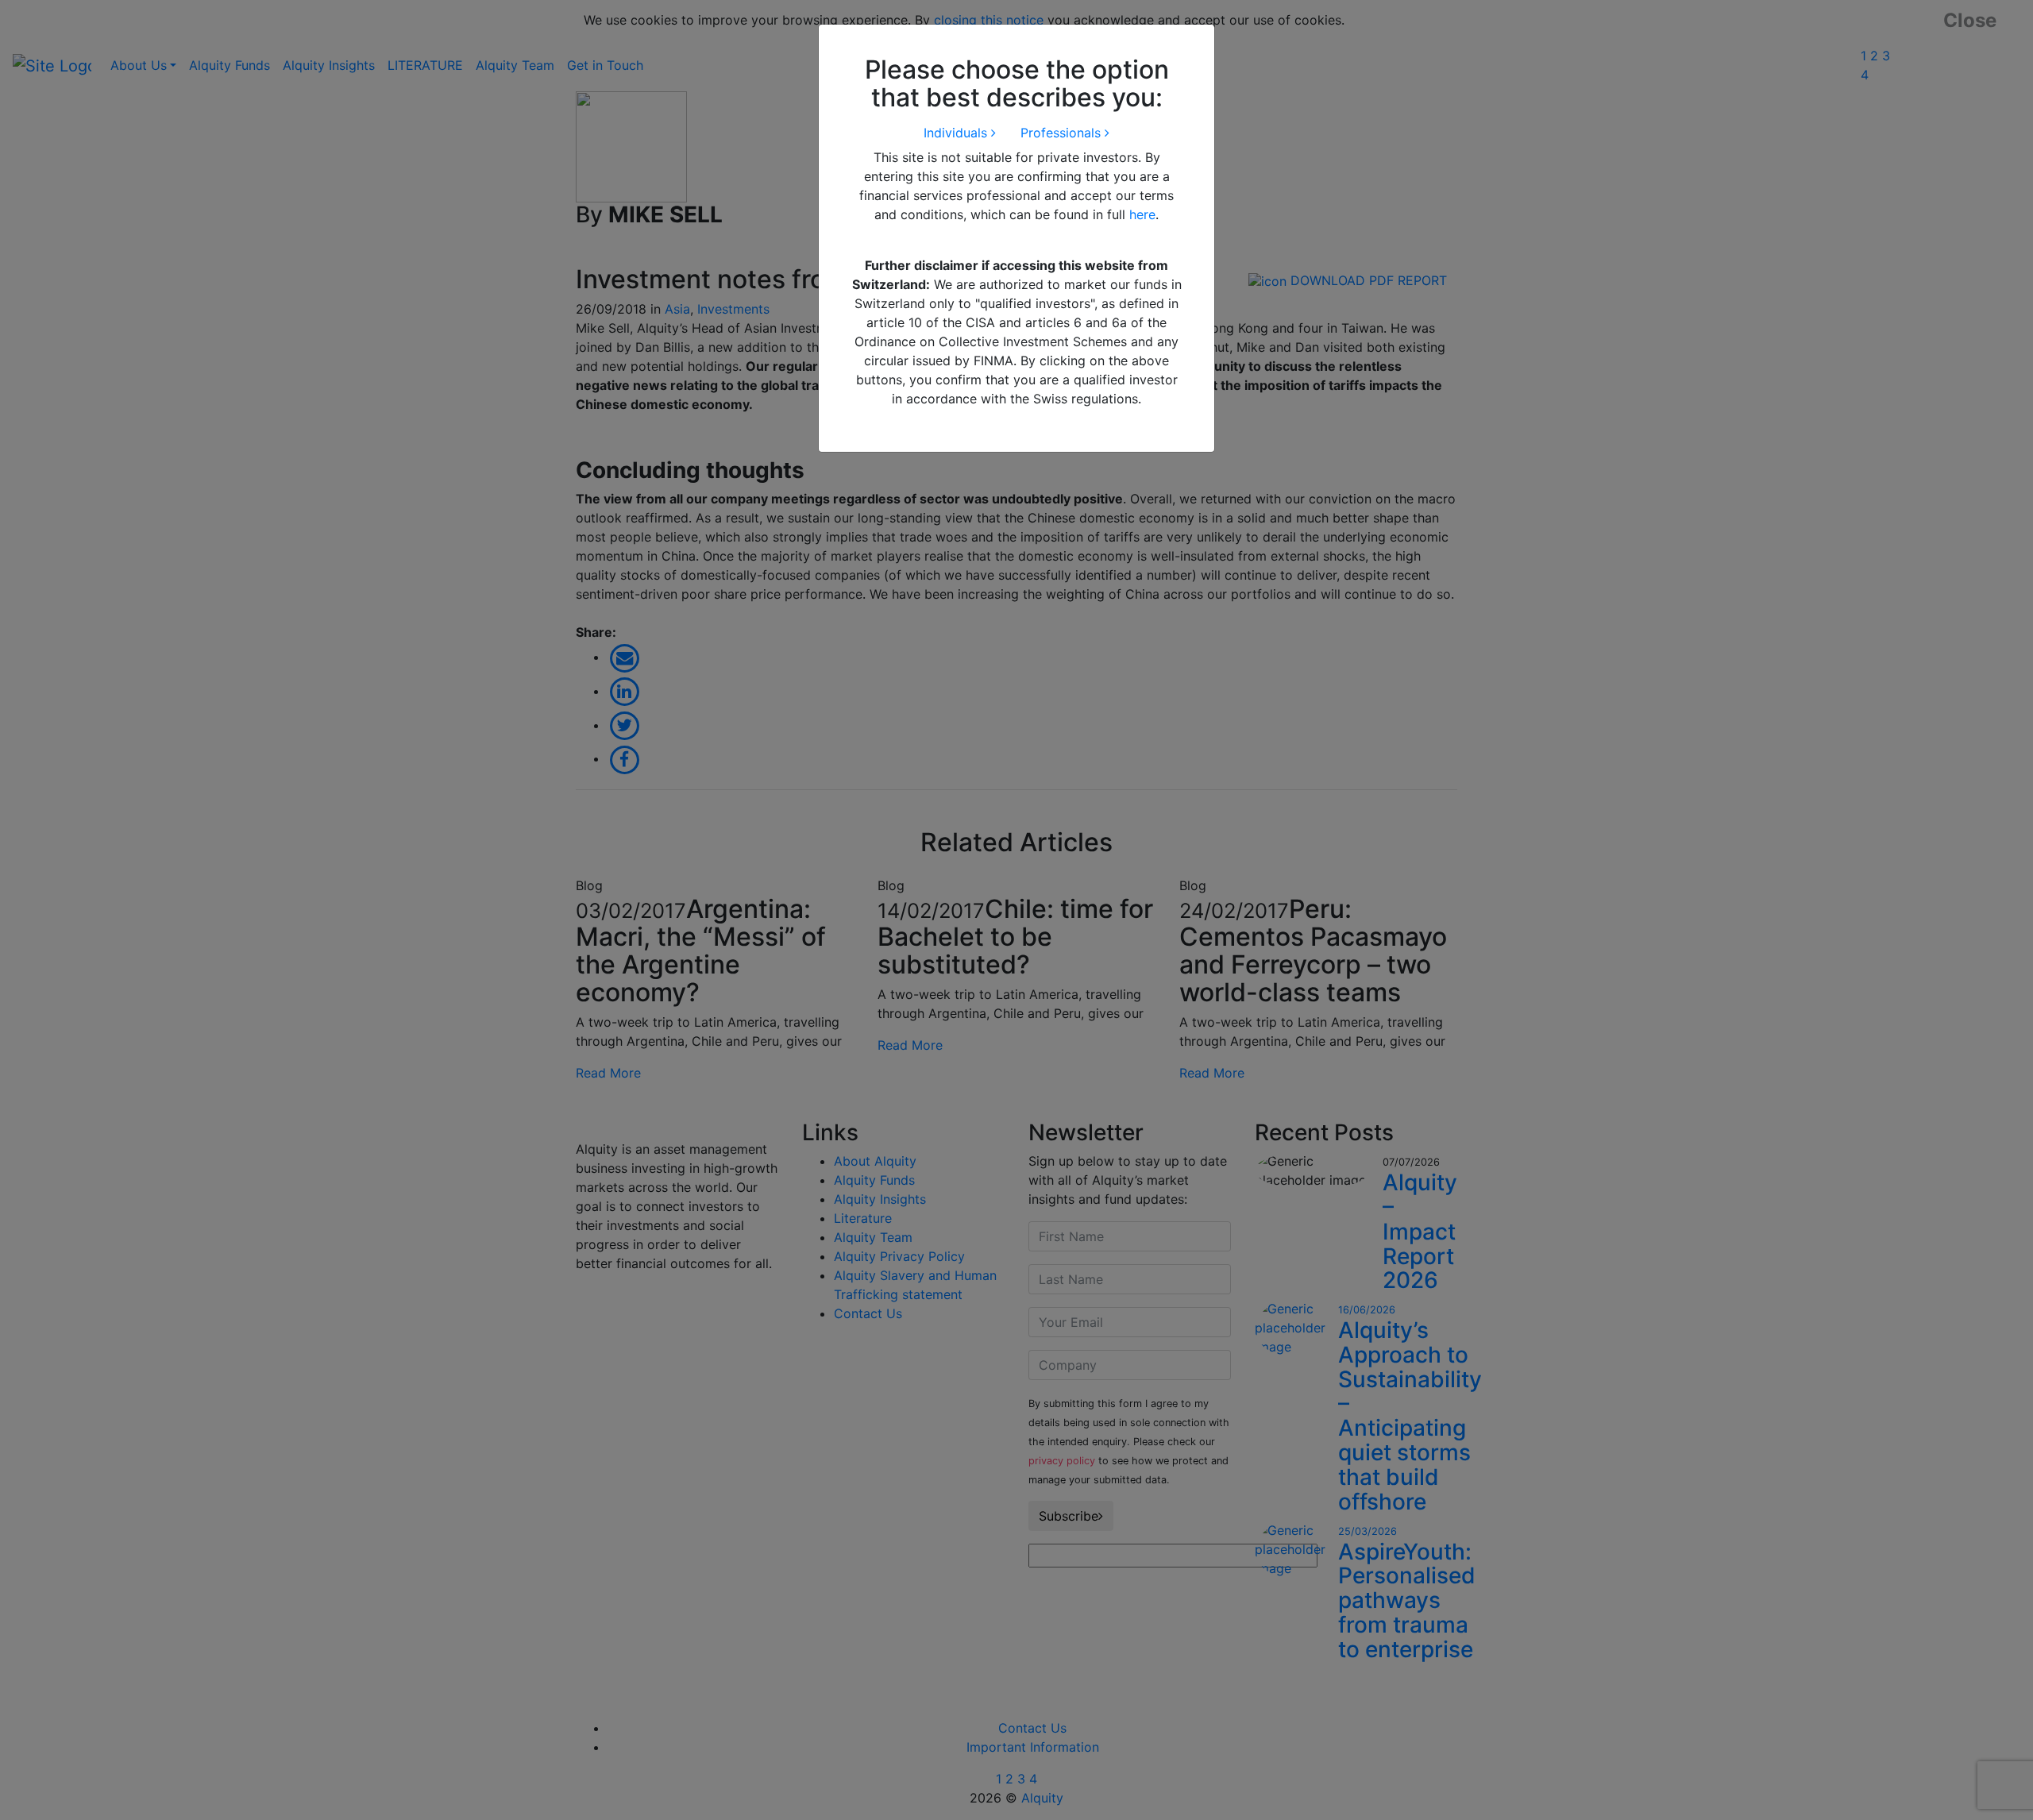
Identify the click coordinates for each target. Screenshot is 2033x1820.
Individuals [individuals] (957, 133)
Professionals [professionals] (1063, 133)
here (1142, 214)
